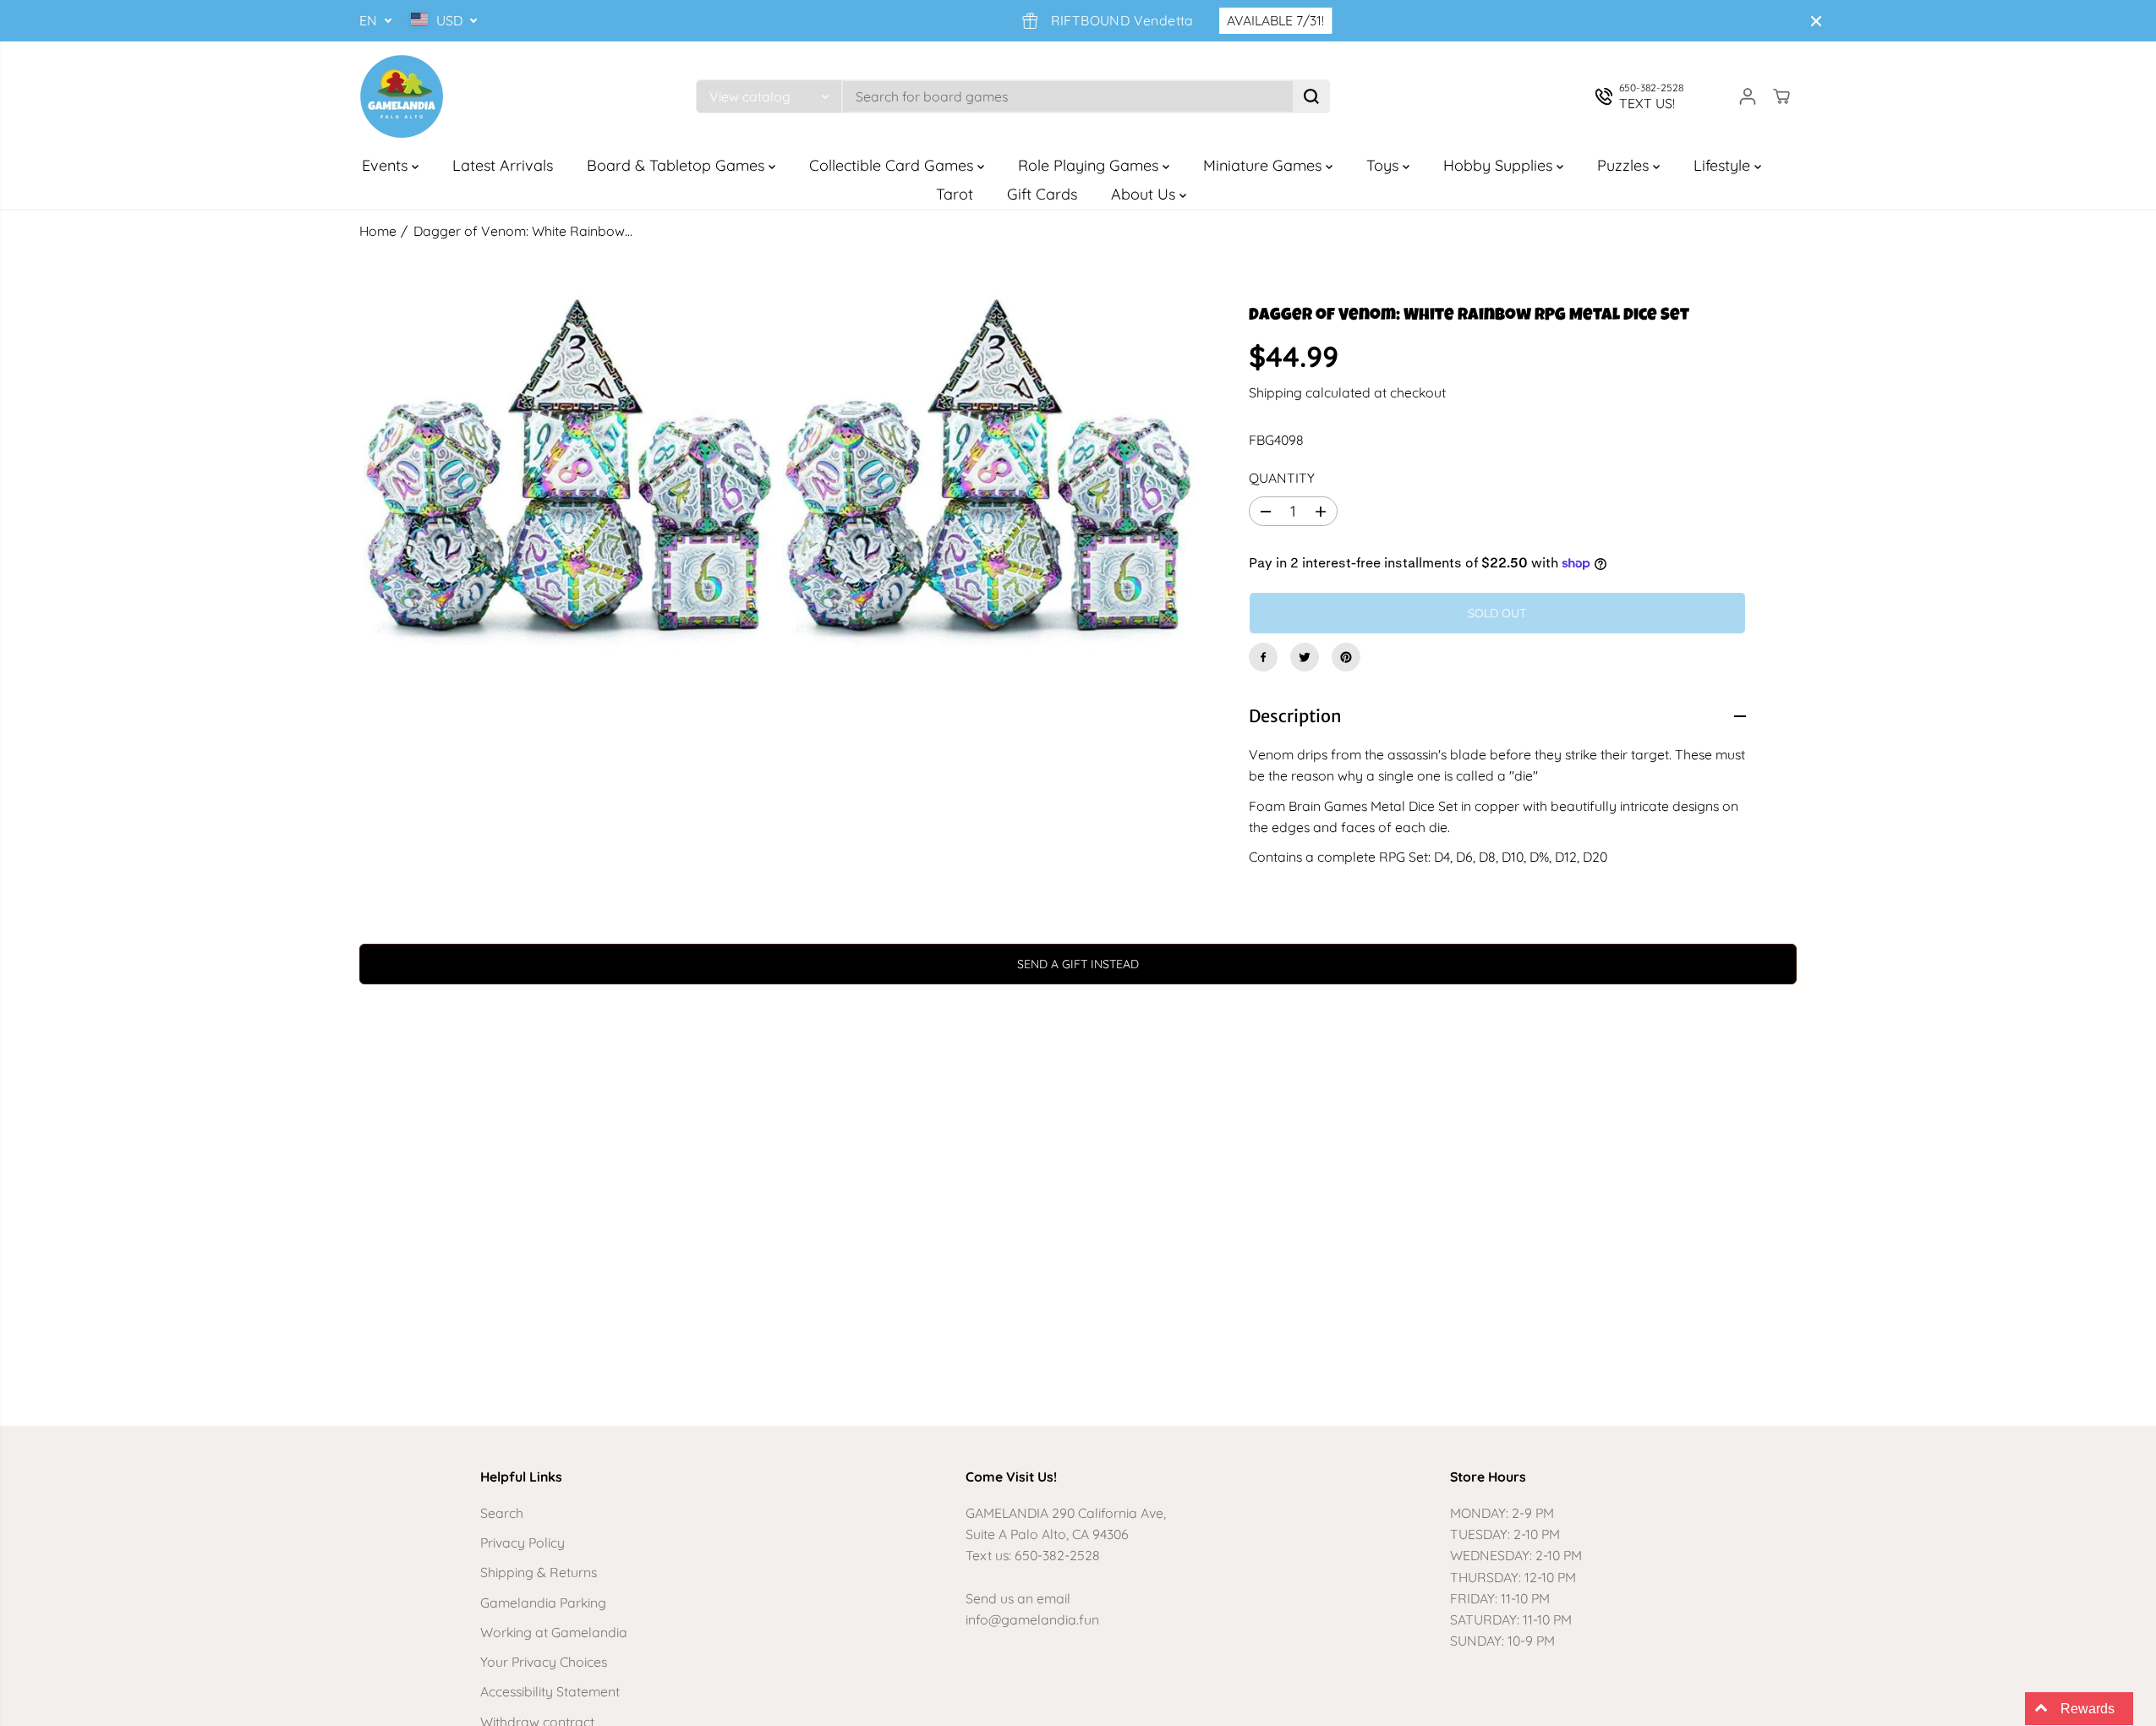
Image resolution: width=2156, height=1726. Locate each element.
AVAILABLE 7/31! (1244, 20)
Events (387, 165)
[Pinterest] (1346, 657)
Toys (1384, 165)
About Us (1145, 194)
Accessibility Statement (550, 1691)
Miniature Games (1264, 165)
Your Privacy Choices (544, 1662)
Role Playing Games (1090, 165)
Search (502, 1513)
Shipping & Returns (539, 1572)
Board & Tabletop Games (678, 165)
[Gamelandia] (402, 96)
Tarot (955, 194)
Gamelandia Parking (543, 1603)
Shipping (1275, 392)
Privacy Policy (523, 1542)
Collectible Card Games (893, 165)
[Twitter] (1305, 657)
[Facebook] (1263, 657)
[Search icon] (1311, 96)
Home (378, 231)
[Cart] (1781, 96)
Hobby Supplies (1500, 165)
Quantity (1282, 478)
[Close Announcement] (1816, 21)
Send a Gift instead (1078, 964)
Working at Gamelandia (554, 1632)
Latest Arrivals (503, 165)
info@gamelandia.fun (1032, 1619)
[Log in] (1748, 96)
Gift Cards (1042, 194)
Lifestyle (1724, 165)
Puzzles (1625, 165)
